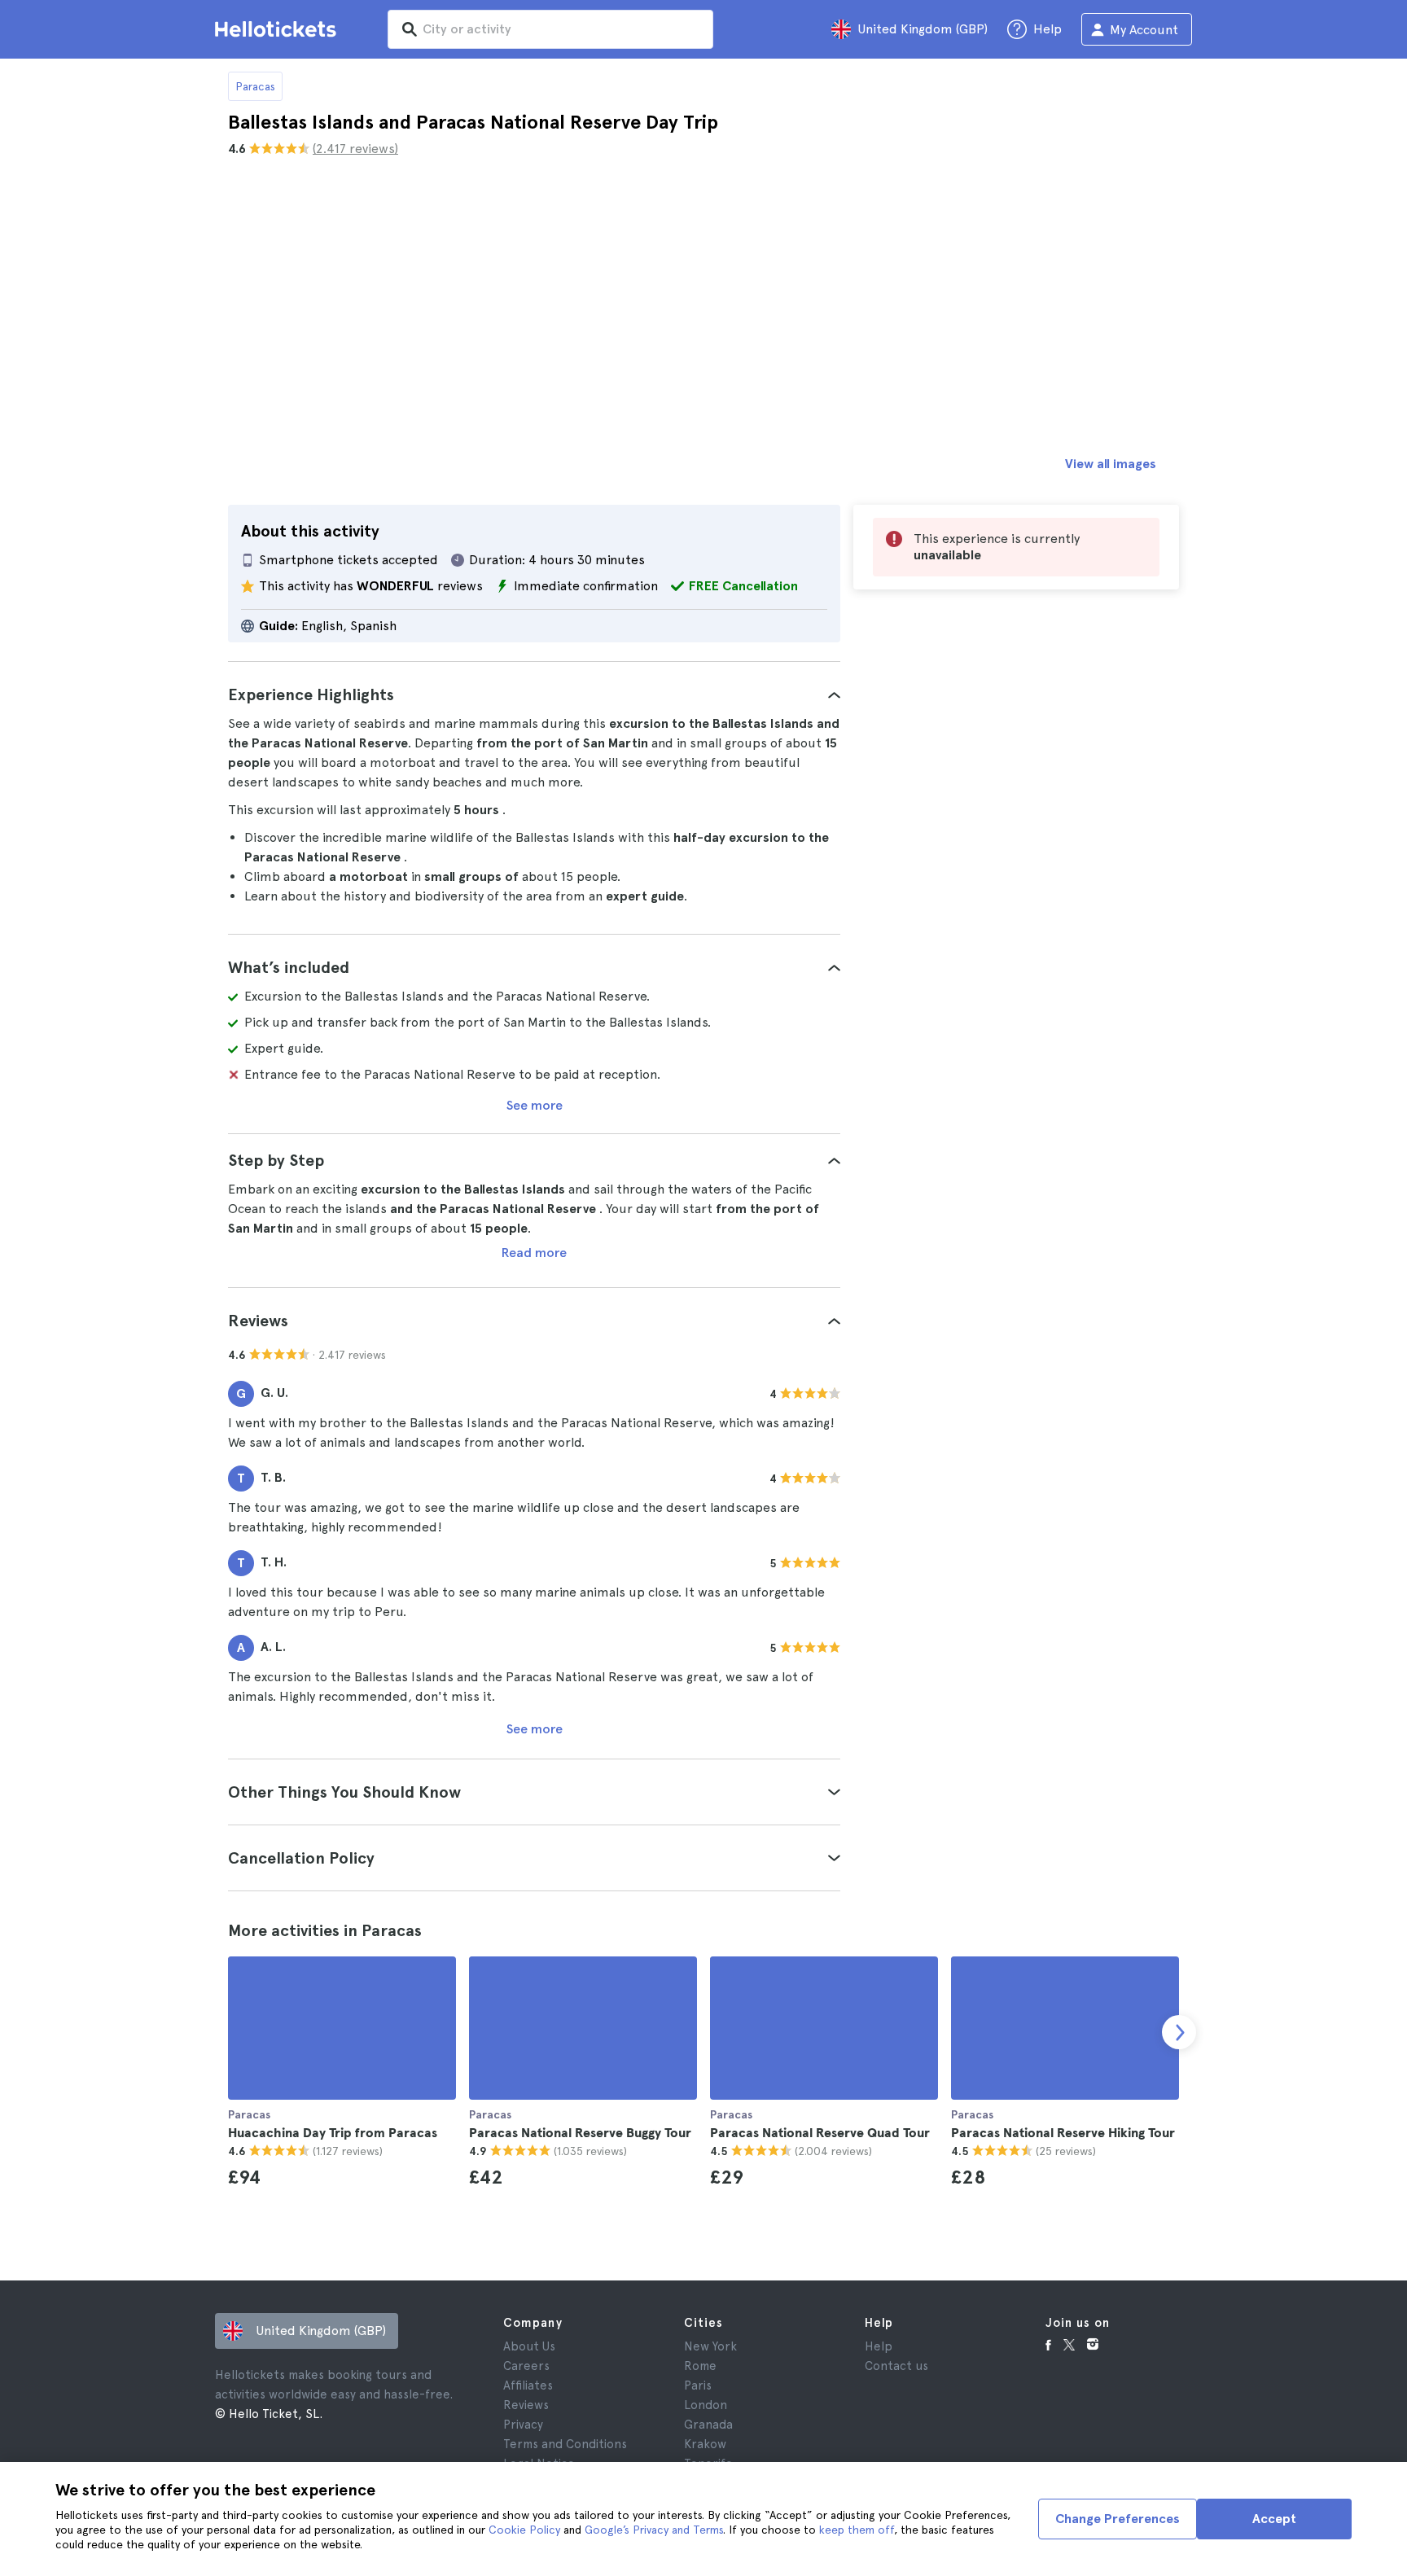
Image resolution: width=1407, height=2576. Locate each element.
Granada (708, 2425)
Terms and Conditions (565, 2444)
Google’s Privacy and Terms (654, 2530)
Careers (526, 2366)
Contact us (896, 2366)
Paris (698, 2385)
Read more (534, 1253)
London (706, 2405)
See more (535, 1105)
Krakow (705, 2444)
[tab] (534, 694)
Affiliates (528, 2385)
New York (710, 2346)
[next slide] (1179, 2032)
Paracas (255, 86)
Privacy (523, 2425)
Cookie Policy (524, 2530)
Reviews (526, 2405)
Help (879, 2346)
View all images (1111, 464)
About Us (529, 2346)
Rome (700, 2366)
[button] (534, 694)
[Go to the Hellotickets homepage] (278, 29)
